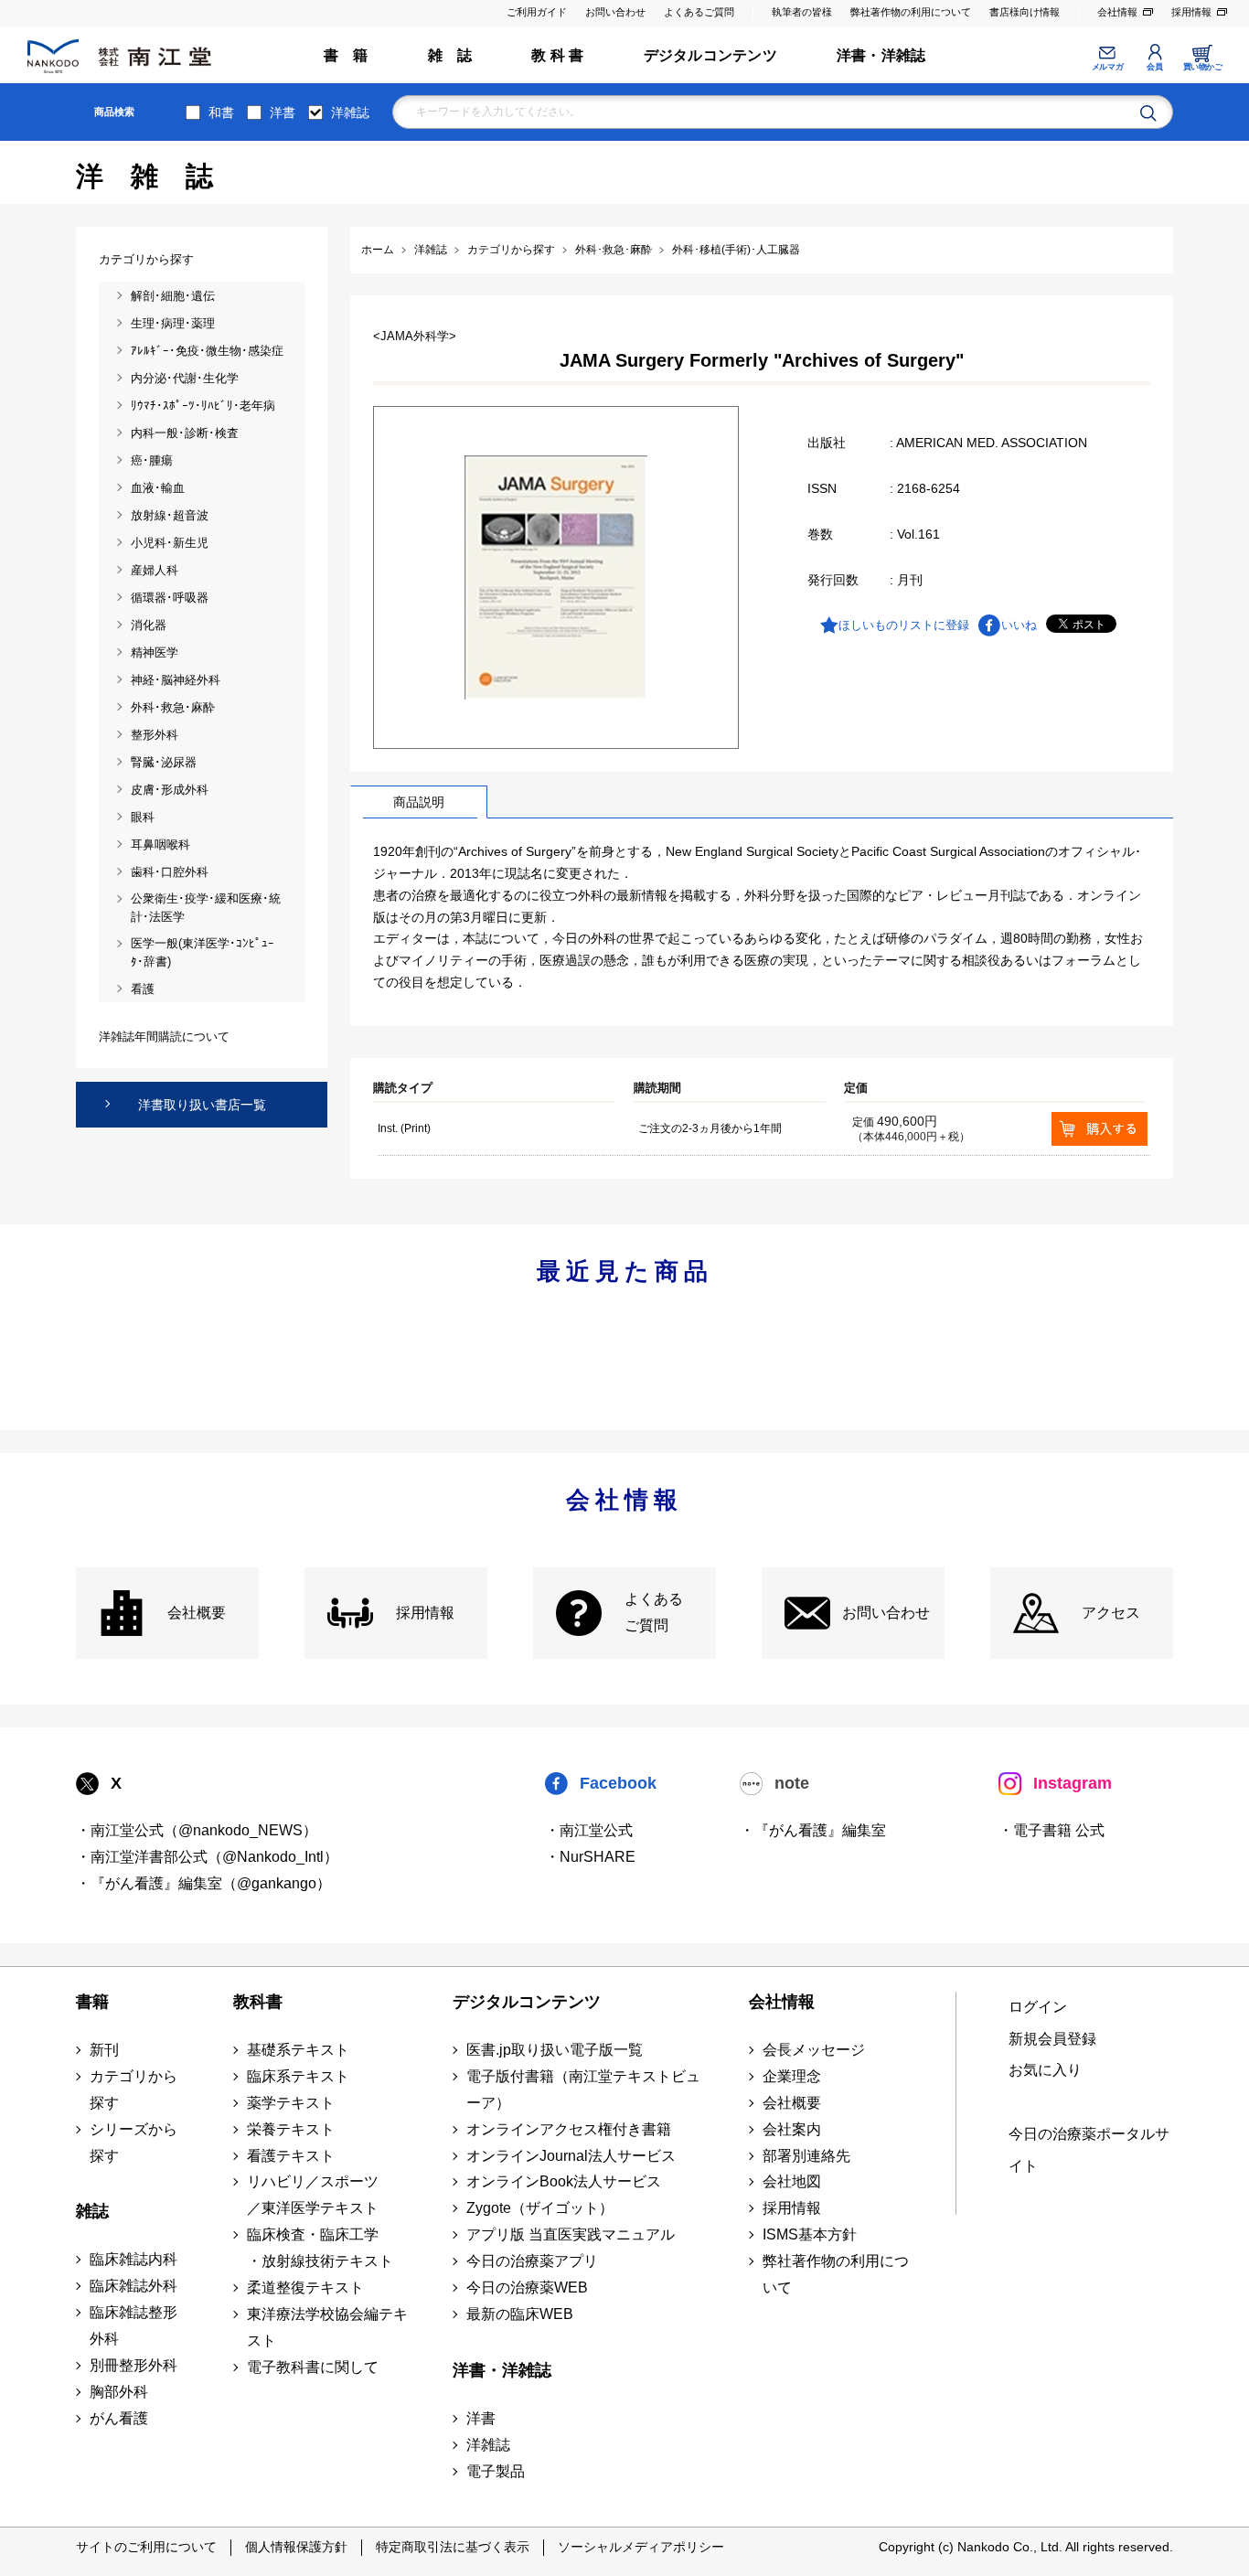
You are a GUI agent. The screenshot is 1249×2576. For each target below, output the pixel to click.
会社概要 (197, 1613)
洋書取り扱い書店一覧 (202, 1105)
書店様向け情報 (1025, 12)
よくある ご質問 (654, 1612)
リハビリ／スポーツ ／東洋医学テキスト (313, 2195)
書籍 (92, 2002)
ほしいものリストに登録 (904, 625)
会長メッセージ (814, 2050)
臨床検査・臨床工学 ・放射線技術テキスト (320, 2248)
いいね (1019, 625)
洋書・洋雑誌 (881, 55)
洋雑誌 (350, 112)
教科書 (258, 2002)
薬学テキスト (291, 2103)
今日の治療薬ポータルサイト (1089, 2150)
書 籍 (346, 55)
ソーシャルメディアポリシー (641, 2547)
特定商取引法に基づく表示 (453, 2547)
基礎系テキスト (298, 2050)
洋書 (283, 112)
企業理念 (792, 2076)
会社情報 (1117, 12)
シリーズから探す (133, 2143)
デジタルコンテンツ (710, 55)
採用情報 (1191, 12)
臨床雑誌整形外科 (133, 2325)
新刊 (104, 2050)
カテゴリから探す (133, 2090)
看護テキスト (291, 2156)
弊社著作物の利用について (911, 12)
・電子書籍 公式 (1052, 1830)
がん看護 (119, 2418)
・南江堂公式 (589, 1830)
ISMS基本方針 (810, 2234)
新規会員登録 (1052, 2039)
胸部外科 (119, 2392)
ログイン (1038, 2007)
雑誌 (92, 2211)
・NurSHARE (590, 1857)
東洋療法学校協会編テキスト (327, 2327)
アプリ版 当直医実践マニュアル (571, 2234)
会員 (1154, 67)
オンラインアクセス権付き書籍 (569, 2129)
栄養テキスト (291, 2129)
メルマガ (1107, 67)
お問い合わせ (615, 12)
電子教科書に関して (313, 2367)
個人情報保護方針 (296, 2547)
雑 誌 (450, 55)
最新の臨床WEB (520, 2314)
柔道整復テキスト (305, 2287)
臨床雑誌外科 (133, 2286)
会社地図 (792, 2181)
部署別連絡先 (806, 2156)
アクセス (1111, 1613)
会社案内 (792, 2129)
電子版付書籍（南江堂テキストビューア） (583, 2090)
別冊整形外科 (133, 2365)
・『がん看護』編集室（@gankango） (203, 1883)
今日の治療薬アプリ (532, 2261)
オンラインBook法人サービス (564, 2181)
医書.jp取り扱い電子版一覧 (555, 2050)
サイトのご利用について (146, 2547)
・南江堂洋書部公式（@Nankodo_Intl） (207, 1857)
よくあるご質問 (699, 12)
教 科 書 (557, 55)
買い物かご (1203, 67)
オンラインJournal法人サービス (571, 2156)
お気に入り (1045, 2070)
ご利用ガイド (537, 12)
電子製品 (496, 2471)
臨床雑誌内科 (133, 2259)
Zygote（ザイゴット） (540, 2208)
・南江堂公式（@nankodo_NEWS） (197, 1830)
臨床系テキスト (298, 2076)
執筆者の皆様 (802, 12)
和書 (221, 112)
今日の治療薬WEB (527, 2287)
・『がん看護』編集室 (813, 1830)
